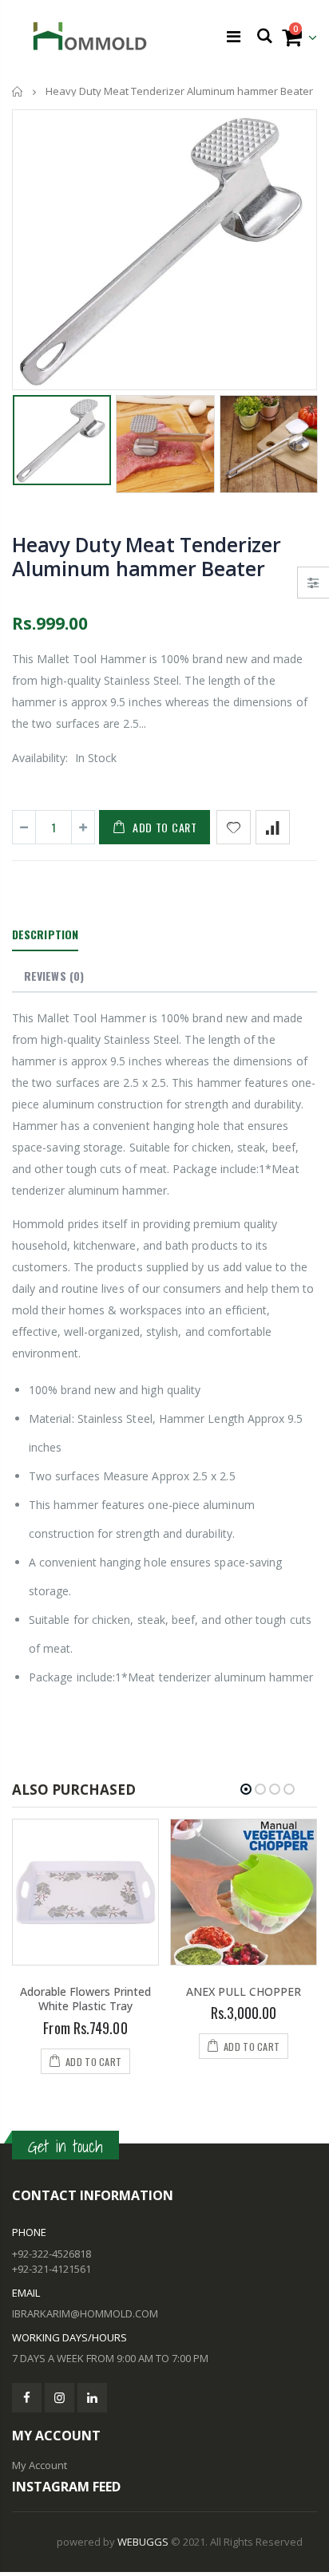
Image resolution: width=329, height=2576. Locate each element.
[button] (246, 1789)
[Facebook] (27, 2398)
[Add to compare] (273, 827)
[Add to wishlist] (234, 827)
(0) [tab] (54, 976)
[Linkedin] (92, 2398)
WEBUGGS (143, 2542)
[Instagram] (59, 2398)
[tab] (45, 935)
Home (18, 91)
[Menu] (234, 36)
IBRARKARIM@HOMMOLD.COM (85, 2313)
